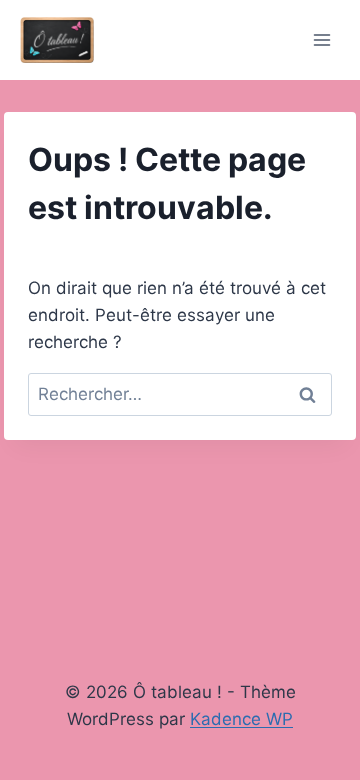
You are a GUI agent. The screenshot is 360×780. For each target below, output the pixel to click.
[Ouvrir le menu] (321, 39)
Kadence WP (241, 719)
